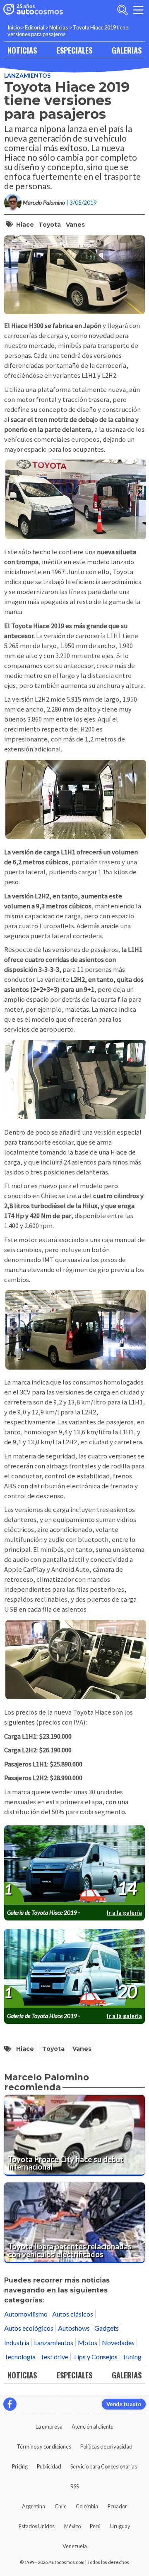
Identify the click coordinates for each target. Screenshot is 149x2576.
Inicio (14, 27)
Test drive (54, 2357)
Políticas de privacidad (106, 2446)
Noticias (59, 27)
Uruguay (120, 2526)
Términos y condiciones (44, 2446)
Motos (88, 2342)
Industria (17, 2342)
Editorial (35, 27)
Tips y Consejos (95, 2357)
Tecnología (20, 2357)
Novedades (118, 2342)
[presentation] (74, 1865)
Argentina (34, 2506)
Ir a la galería (124, 1912)
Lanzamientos (27, 75)
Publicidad (49, 2466)
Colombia (87, 2506)
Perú (95, 2526)
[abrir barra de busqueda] (123, 10)
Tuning (132, 2357)
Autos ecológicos (29, 2328)
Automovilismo (26, 2314)
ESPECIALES (74, 50)
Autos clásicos (73, 2314)
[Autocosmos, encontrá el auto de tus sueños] (33, 10)
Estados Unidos (37, 2526)
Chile (61, 2506)
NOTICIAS (22, 50)
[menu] (138, 10)
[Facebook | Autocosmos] (10, 2404)
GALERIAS (127, 50)
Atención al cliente (93, 2427)
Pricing (20, 2466)
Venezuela (75, 2546)
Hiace (25, 225)
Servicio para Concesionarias (104, 2466)
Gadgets (107, 2328)
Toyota (50, 225)
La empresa (49, 2427)
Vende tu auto (124, 2404)
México (72, 2526)
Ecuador (117, 2506)
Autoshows (74, 2328)
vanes (75, 225)
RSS (74, 2486)
